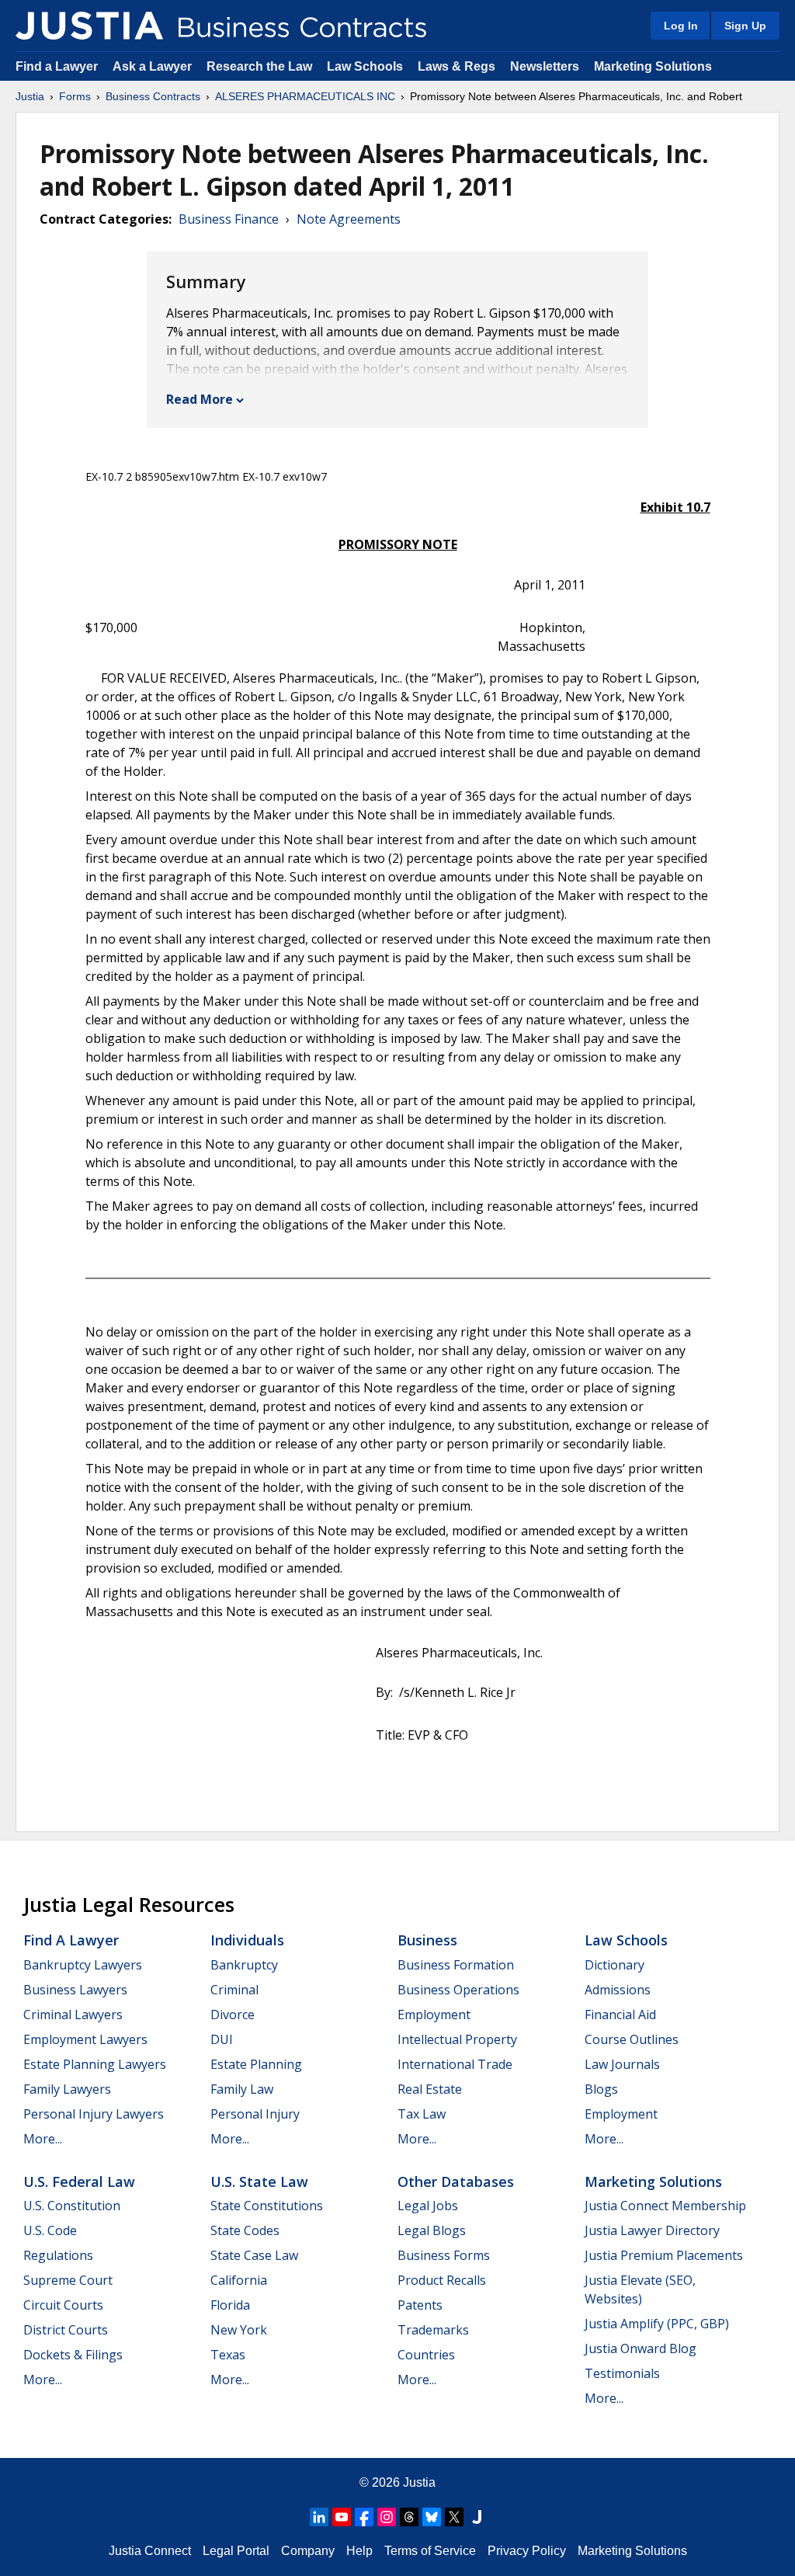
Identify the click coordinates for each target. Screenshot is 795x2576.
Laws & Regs (457, 66)
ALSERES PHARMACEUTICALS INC (305, 96)
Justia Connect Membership (665, 2206)
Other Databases (456, 2181)
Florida (230, 2305)
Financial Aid (620, 2015)
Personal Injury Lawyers (94, 2114)
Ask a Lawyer (154, 66)
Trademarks (433, 2330)
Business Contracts (153, 96)
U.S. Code (50, 2230)
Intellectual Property (457, 2039)
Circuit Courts (63, 2305)
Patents (420, 2305)
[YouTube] (342, 2517)
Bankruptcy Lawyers (83, 1965)
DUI (222, 2039)
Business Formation (456, 1965)
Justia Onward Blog (641, 2348)
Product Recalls (442, 2280)
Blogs (601, 2089)
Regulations (58, 2255)
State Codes (245, 2230)
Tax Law (422, 2114)
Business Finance (229, 219)
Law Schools (365, 66)
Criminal (234, 1990)
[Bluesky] (432, 2517)
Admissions (618, 1990)
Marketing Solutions (653, 66)
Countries (426, 2355)
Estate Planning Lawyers (95, 2064)
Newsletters (545, 66)
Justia (30, 96)
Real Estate (430, 2089)
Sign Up (745, 26)
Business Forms (444, 2255)
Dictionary (614, 1965)
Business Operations (458, 1990)
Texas (228, 2355)
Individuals (247, 1940)
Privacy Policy (527, 2551)
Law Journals (622, 2064)
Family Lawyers (67, 2089)
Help (359, 2551)
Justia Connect (150, 2551)
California (239, 2280)
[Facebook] (364, 2517)
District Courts (66, 2330)
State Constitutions (267, 2206)
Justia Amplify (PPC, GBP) (657, 2324)
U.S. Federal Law (79, 2181)
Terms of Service (430, 2551)
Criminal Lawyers (73, 2015)
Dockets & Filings (73, 2355)
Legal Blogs (432, 2230)
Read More (200, 399)
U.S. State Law (259, 2181)
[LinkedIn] (319, 2517)
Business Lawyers (75, 1990)
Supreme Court (68, 2280)
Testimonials (622, 2373)
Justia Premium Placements (664, 2255)
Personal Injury (255, 2114)
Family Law (242, 2089)
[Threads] (409, 2517)
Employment (434, 2015)
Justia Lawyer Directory (652, 2230)
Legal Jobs (428, 2206)
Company (308, 2551)
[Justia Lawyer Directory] (477, 2517)
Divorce (233, 2015)
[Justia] (89, 26)
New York (239, 2330)
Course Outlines (632, 2039)
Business (427, 1940)
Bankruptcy (244, 1965)
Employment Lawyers (85, 2039)
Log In (681, 26)
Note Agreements (349, 219)
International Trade (455, 2064)
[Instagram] (387, 2517)
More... (43, 2139)
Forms (75, 96)
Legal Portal (236, 2551)
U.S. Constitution (72, 2206)
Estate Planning (256, 2064)
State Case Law (254, 2255)
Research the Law (259, 66)
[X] (454, 2517)
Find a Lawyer (57, 66)
